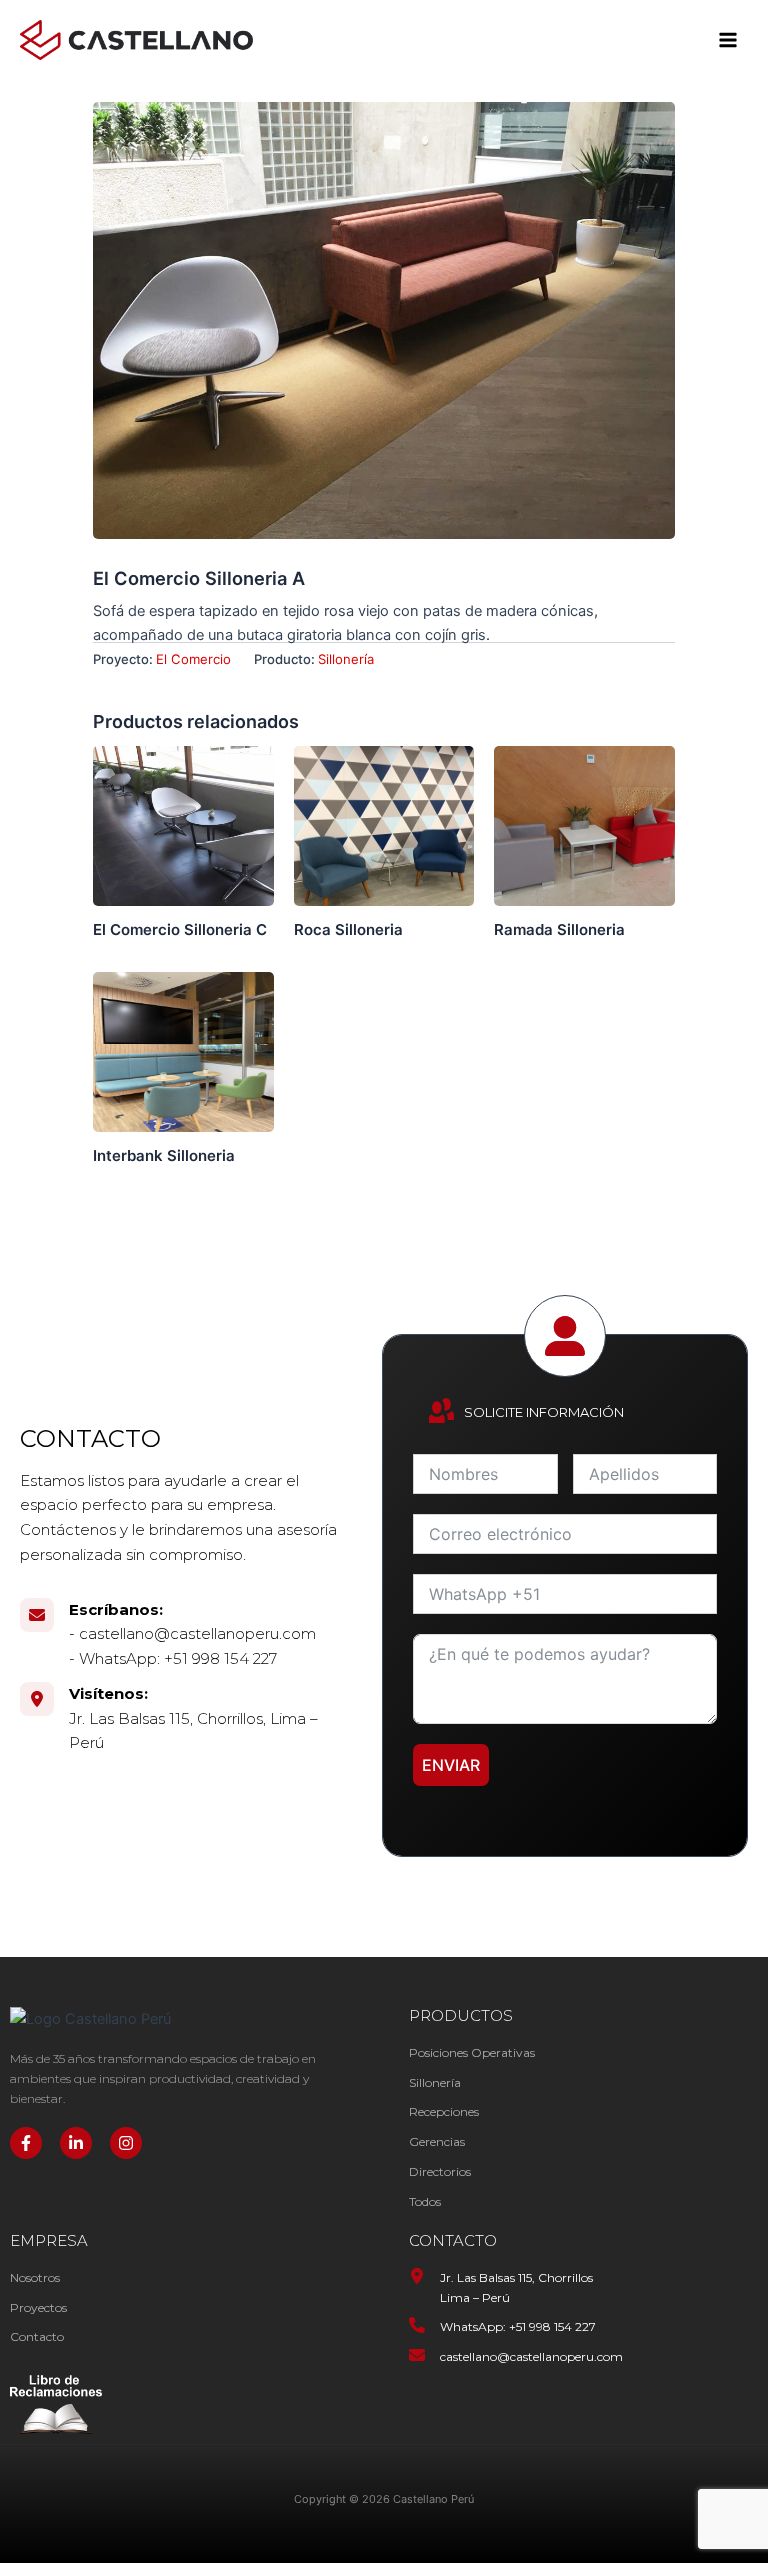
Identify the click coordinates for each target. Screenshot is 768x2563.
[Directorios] (440, 2172)
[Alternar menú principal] (728, 40)
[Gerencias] (437, 2142)
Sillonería (346, 659)
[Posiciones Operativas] (472, 2053)
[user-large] (565, 1336)
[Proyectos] (38, 2308)
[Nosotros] (35, 2278)
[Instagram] (126, 2143)
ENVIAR (451, 1765)
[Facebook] (26, 2143)
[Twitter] (76, 2143)
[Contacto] (37, 2337)
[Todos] (425, 2202)
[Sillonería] (435, 2083)
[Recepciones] (444, 2112)
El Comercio (193, 659)
